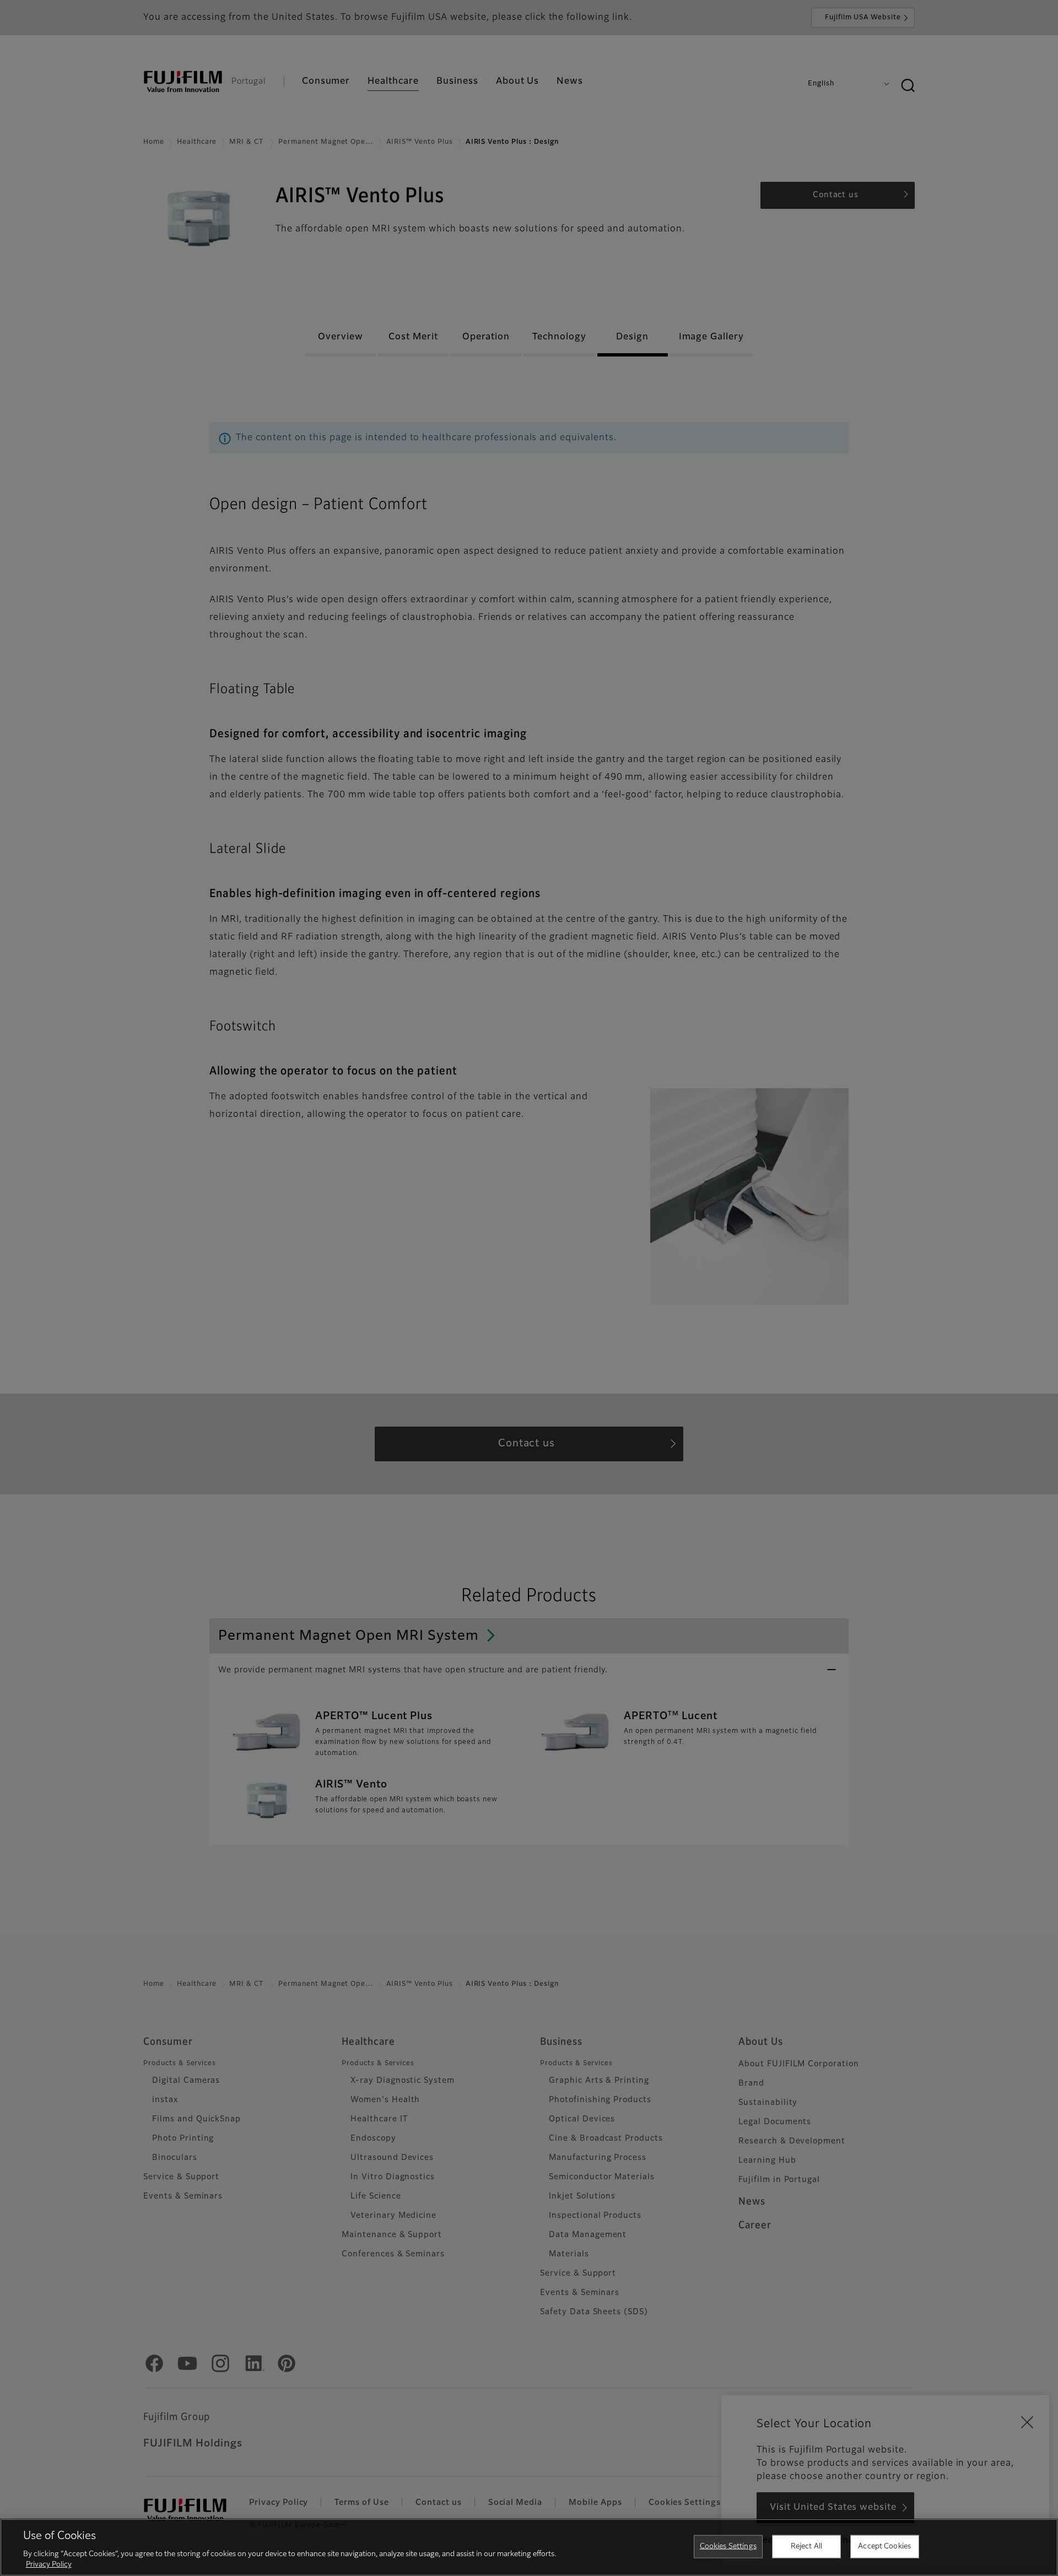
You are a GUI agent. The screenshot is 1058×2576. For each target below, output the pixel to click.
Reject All (806, 2547)
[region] (529, 2547)
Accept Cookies (884, 2547)
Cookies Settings (728, 2547)
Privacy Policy (49, 2565)
